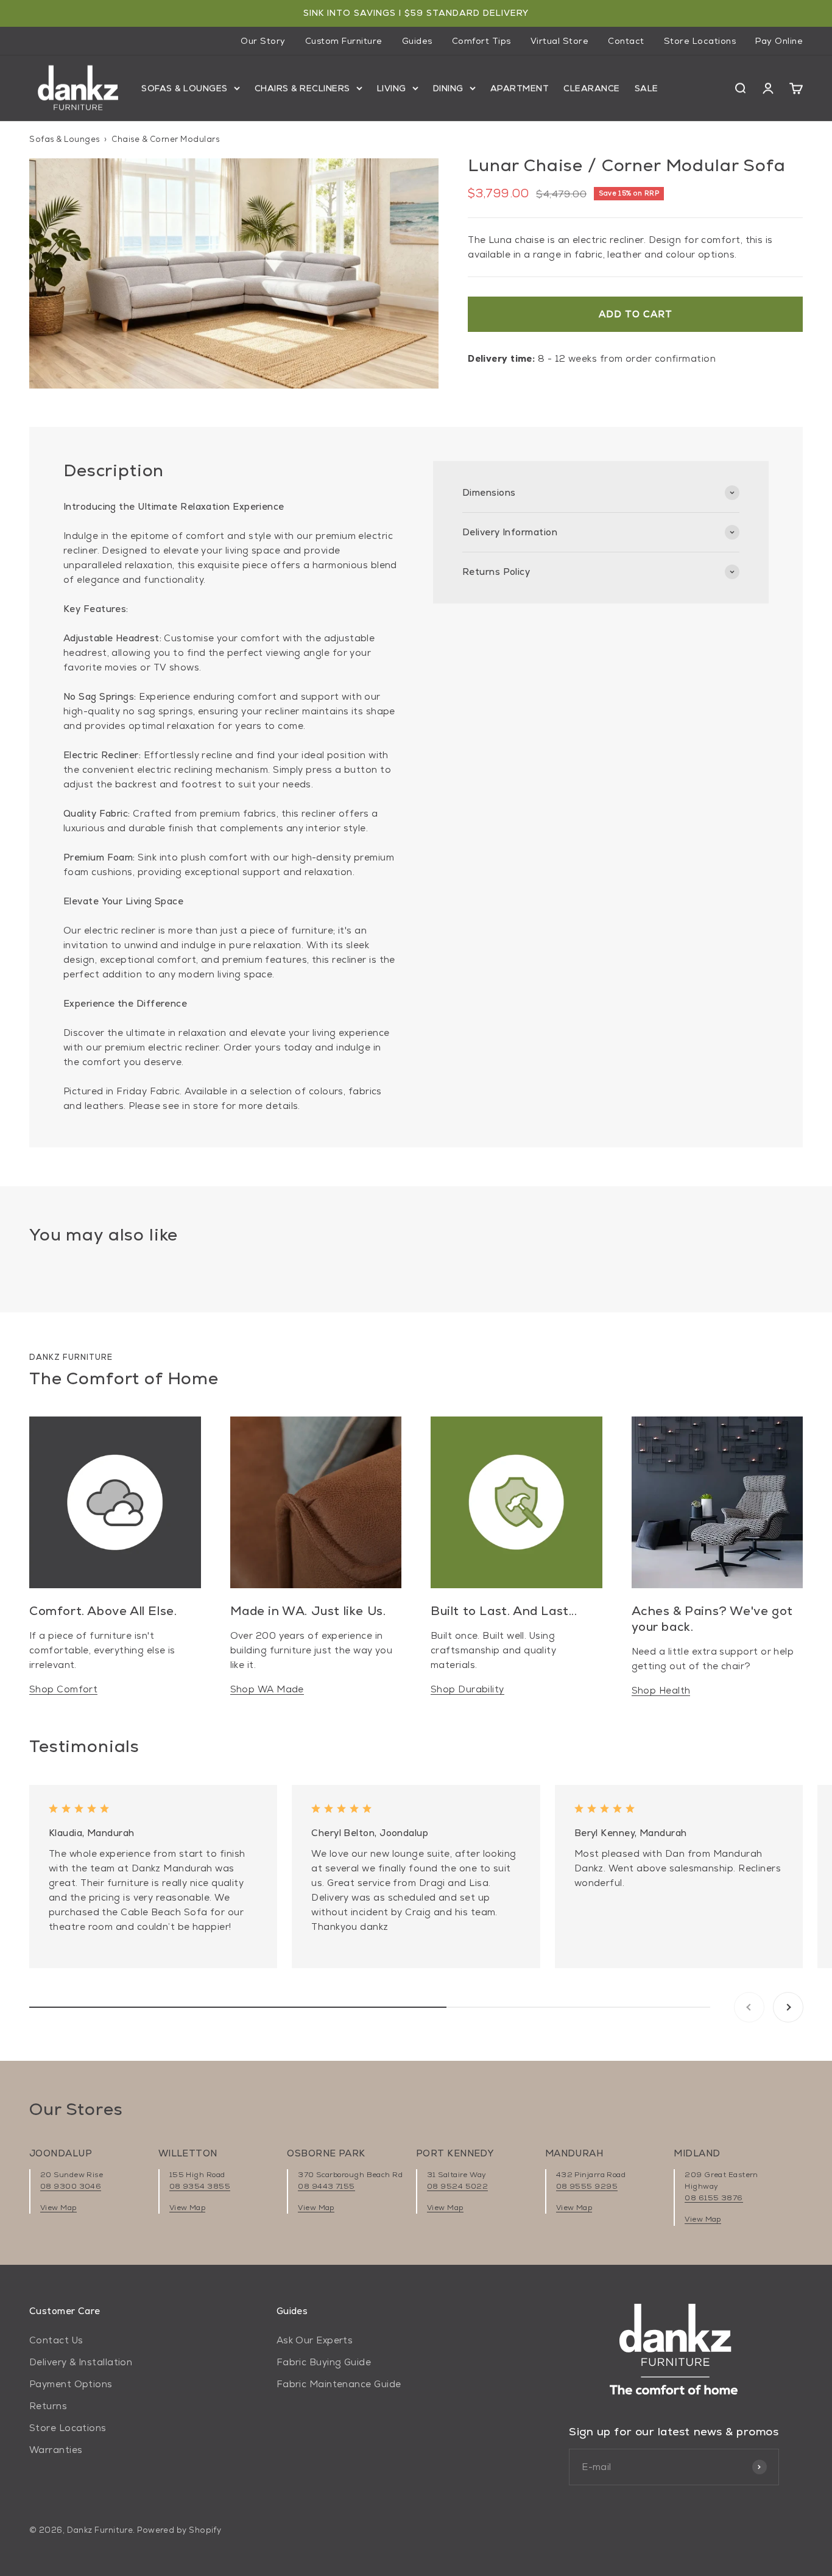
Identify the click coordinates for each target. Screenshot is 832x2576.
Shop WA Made (267, 1689)
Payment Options (71, 2384)
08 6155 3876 (714, 2198)
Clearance (592, 88)
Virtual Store (560, 41)
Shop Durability (467, 1689)
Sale (647, 88)
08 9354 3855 (200, 2186)
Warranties (56, 2450)
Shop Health (661, 1690)
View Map (58, 2208)
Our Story (263, 41)
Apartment (520, 88)
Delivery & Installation (81, 2362)
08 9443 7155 (326, 2186)
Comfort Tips (481, 41)
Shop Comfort (63, 1689)
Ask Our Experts (315, 2340)
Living (392, 88)
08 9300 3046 (71, 2186)
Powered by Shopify (179, 2530)
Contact (626, 41)
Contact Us (56, 2340)
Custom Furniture (344, 41)
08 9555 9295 (587, 2186)
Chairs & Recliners (302, 88)
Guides (417, 41)
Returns (48, 2406)
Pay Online (779, 41)
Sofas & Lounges (185, 88)
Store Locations (700, 41)
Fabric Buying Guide (324, 2362)
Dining (448, 88)
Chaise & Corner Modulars (165, 139)
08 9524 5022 (457, 2186)
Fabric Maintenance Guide (339, 2384)
